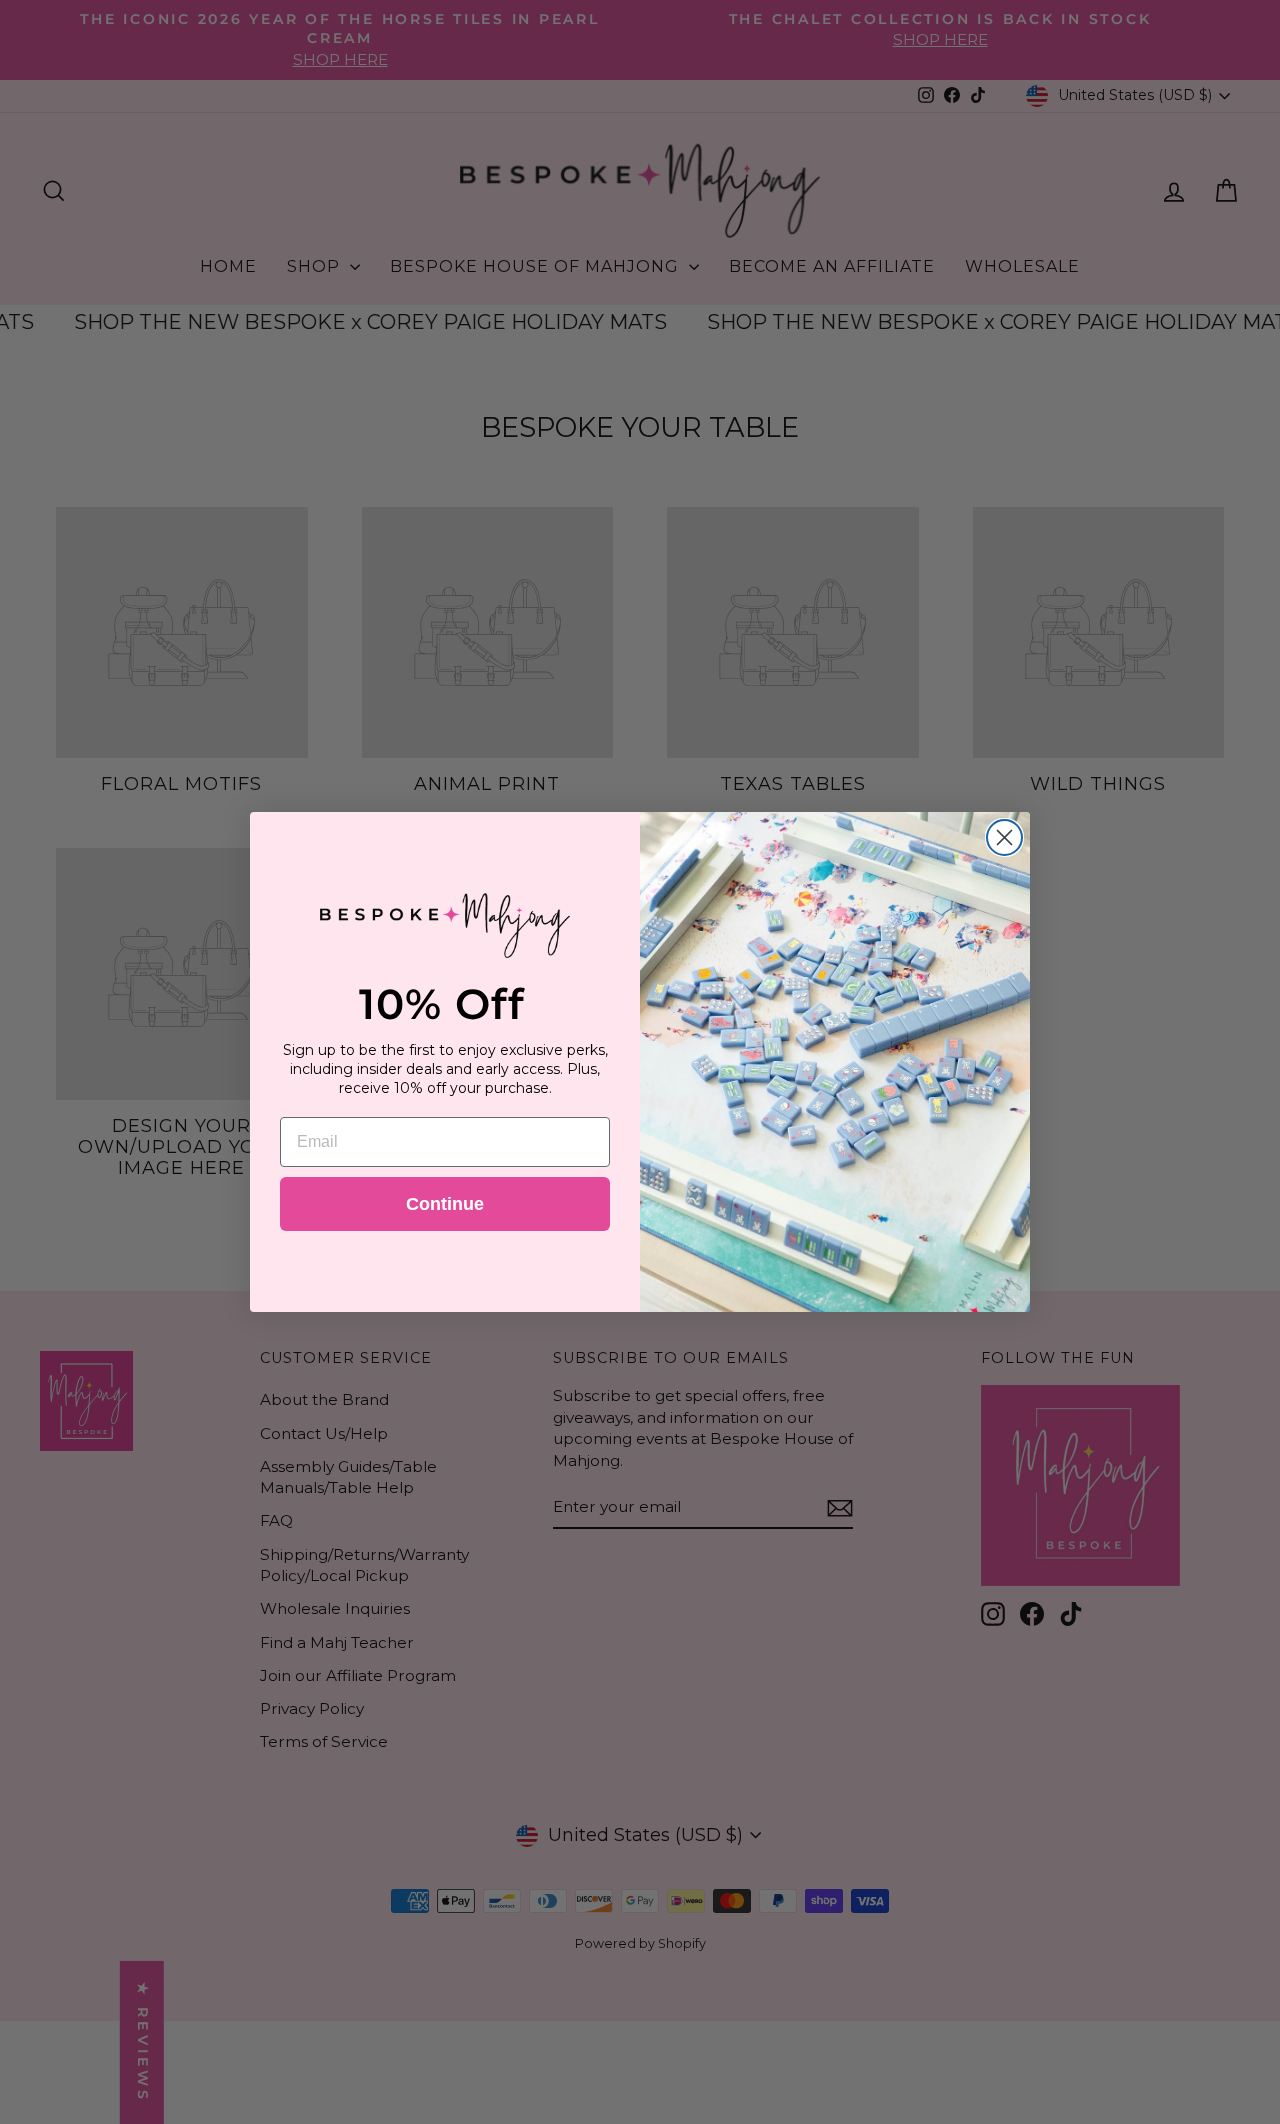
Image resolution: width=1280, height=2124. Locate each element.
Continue (445, 1204)
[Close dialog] (1004, 837)
